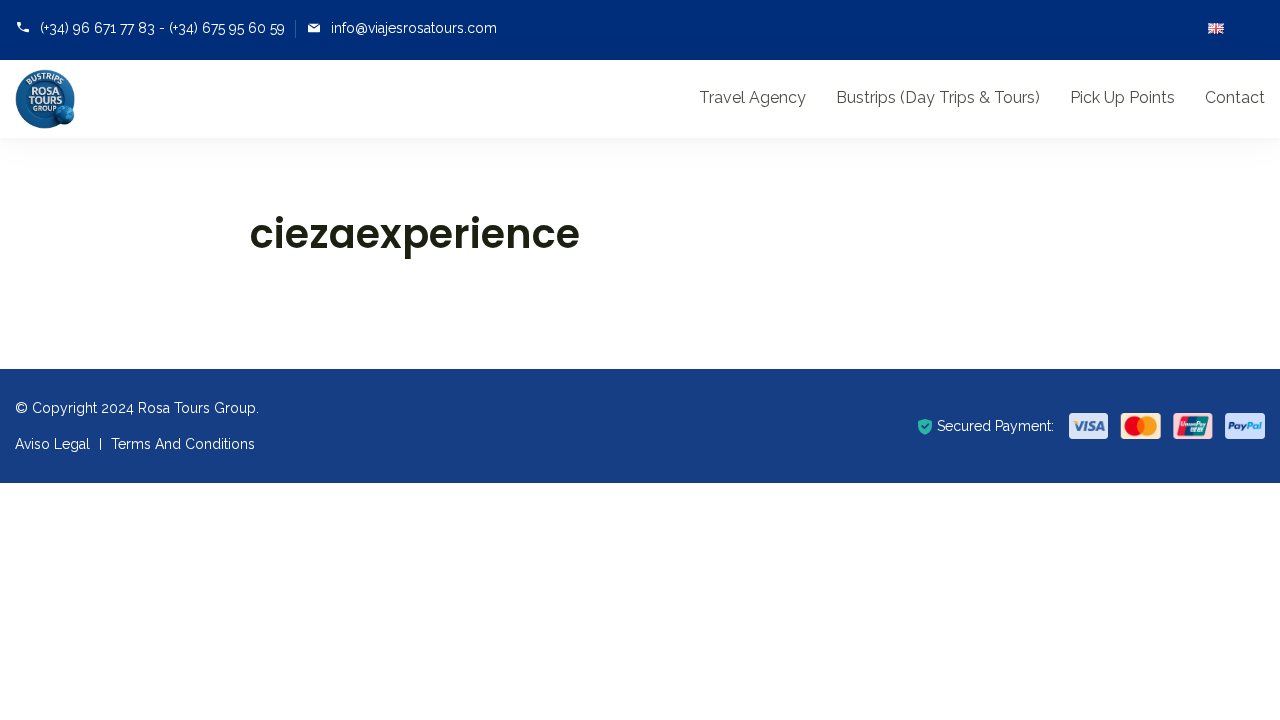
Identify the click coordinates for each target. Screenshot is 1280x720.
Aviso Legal (52, 444)
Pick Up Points (1122, 97)
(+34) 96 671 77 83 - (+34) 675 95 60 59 (162, 27)
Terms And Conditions (183, 444)
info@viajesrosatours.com (414, 27)
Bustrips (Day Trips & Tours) (938, 97)
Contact (1235, 97)
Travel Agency (752, 97)
